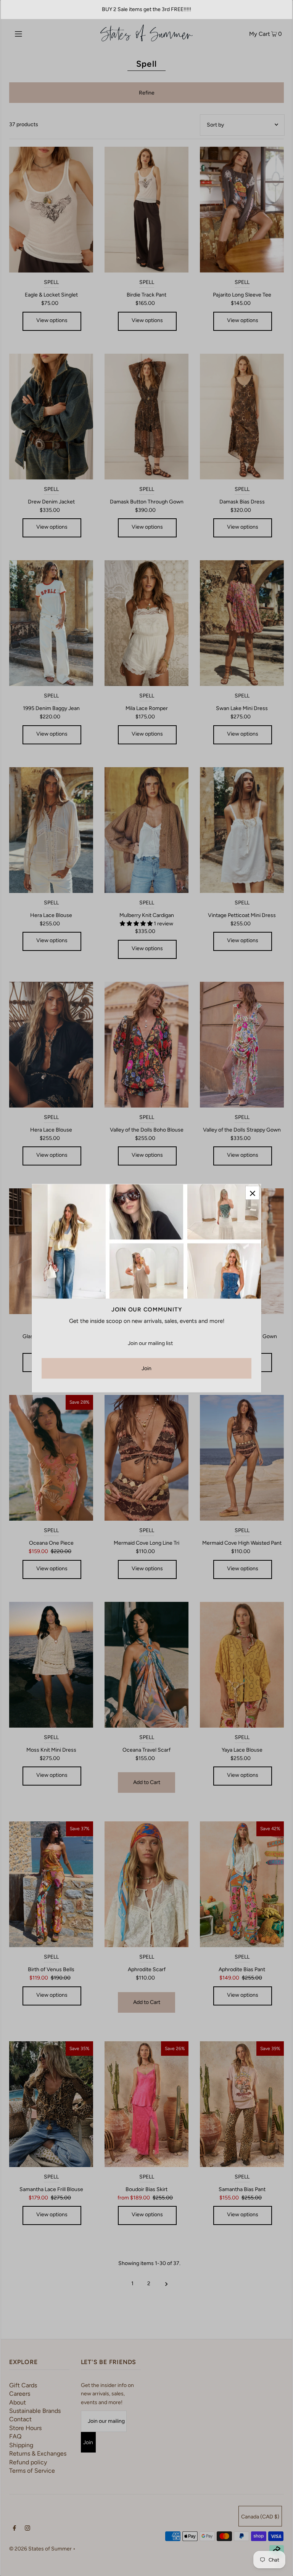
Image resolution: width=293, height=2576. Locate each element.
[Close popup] (252, 1193)
